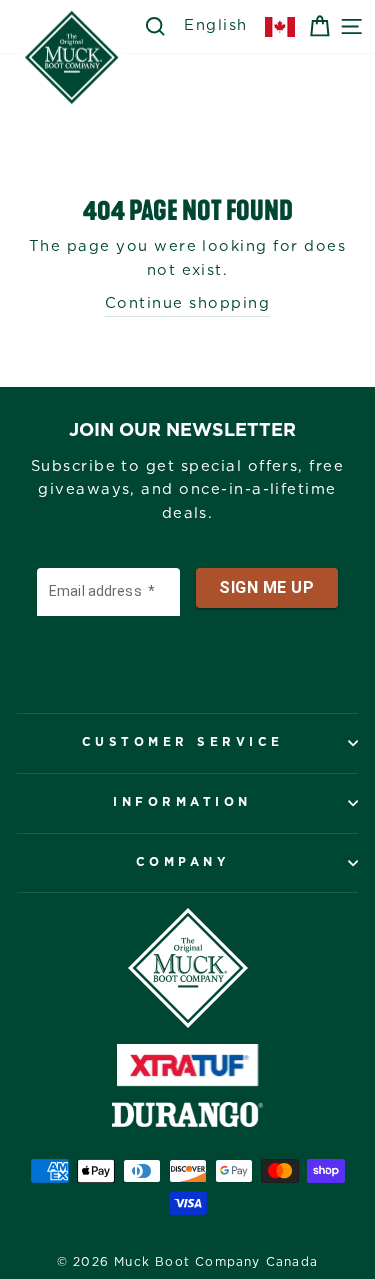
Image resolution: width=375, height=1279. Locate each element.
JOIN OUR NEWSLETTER (182, 431)
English (215, 25)
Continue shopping (187, 303)
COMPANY (183, 862)
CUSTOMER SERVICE (183, 742)
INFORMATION (182, 802)
